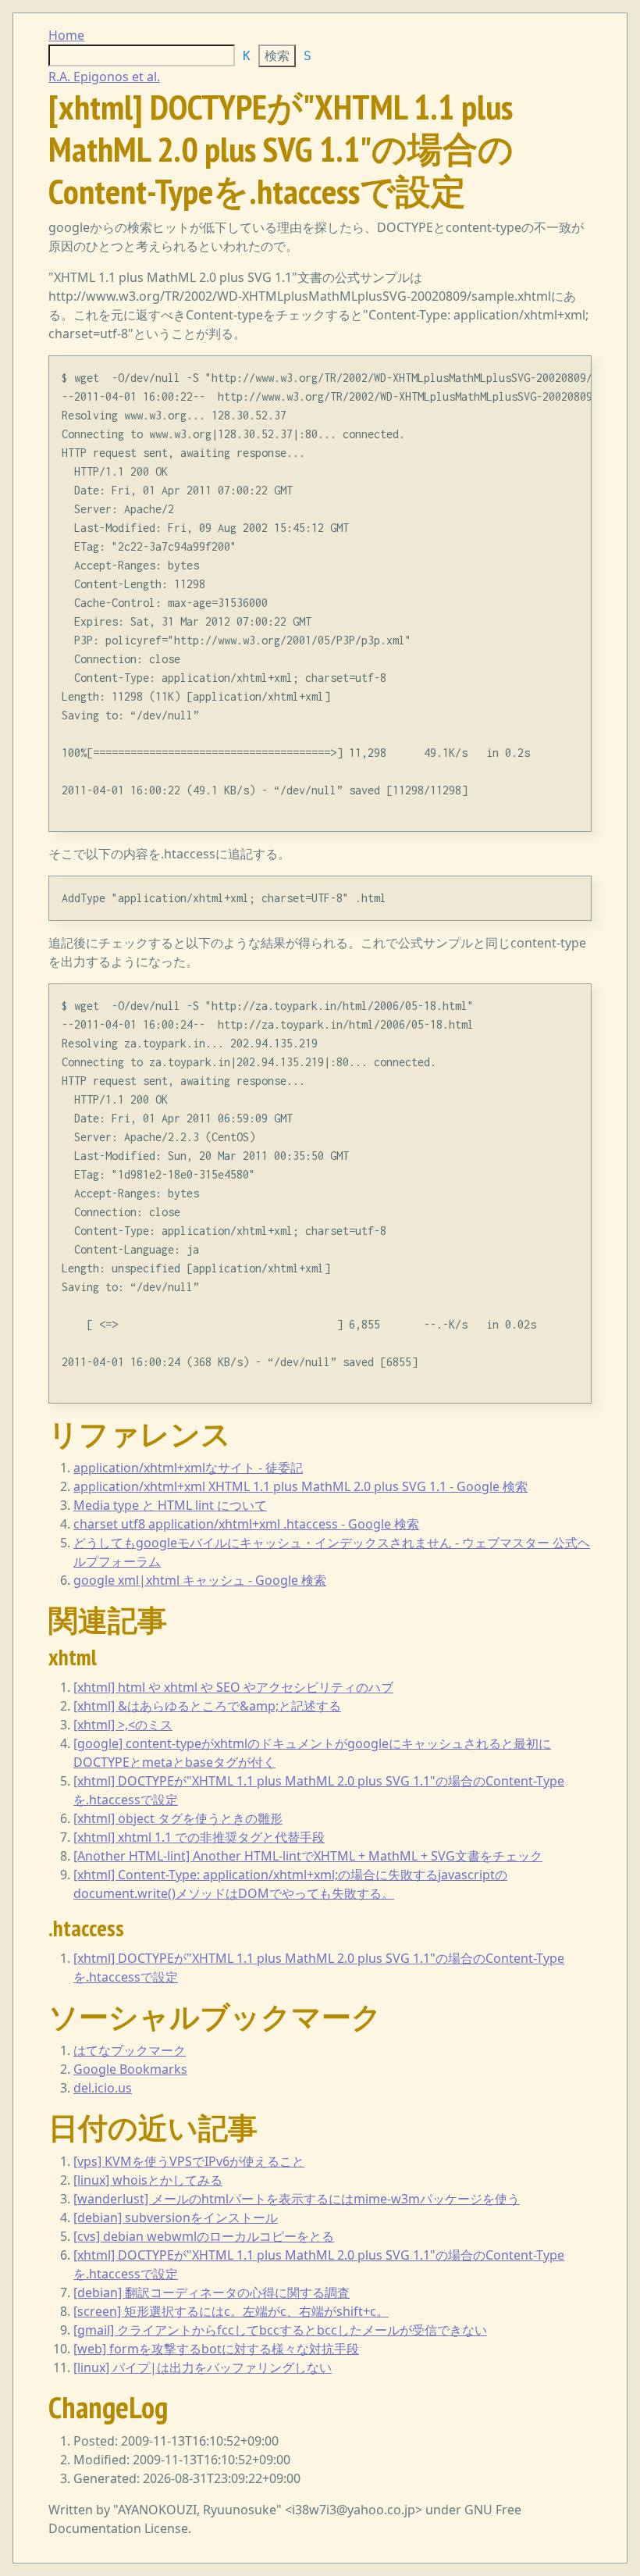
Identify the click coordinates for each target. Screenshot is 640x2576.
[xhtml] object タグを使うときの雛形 (178, 1818)
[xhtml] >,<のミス (123, 1725)
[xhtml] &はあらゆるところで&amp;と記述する (207, 1706)
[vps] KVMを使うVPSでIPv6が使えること (189, 2161)
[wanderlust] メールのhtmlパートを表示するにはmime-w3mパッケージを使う (297, 2199)
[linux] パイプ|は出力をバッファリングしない (203, 2367)
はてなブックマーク (130, 2050)
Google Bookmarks (130, 2069)
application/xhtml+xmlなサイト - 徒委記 (188, 1468)
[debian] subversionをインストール (176, 2217)
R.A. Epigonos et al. (104, 77)
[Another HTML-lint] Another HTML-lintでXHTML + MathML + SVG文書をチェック (308, 1856)
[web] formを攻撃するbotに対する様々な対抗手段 (216, 2349)
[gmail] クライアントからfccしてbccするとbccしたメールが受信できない (280, 2330)
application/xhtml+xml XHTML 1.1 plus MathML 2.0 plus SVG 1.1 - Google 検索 (300, 1486)
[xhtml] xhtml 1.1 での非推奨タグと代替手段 (199, 1837)
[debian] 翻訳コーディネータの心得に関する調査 (212, 2292)
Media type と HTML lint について (170, 1505)
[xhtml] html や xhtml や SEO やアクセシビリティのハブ (233, 1687)
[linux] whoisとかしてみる (148, 2180)
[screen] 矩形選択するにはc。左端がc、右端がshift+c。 (231, 2311)
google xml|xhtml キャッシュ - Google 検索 (200, 1580)
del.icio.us (103, 2088)
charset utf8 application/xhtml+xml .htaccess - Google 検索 (246, 1524)
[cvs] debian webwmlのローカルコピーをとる (204, 2236)
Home (66, 35)
